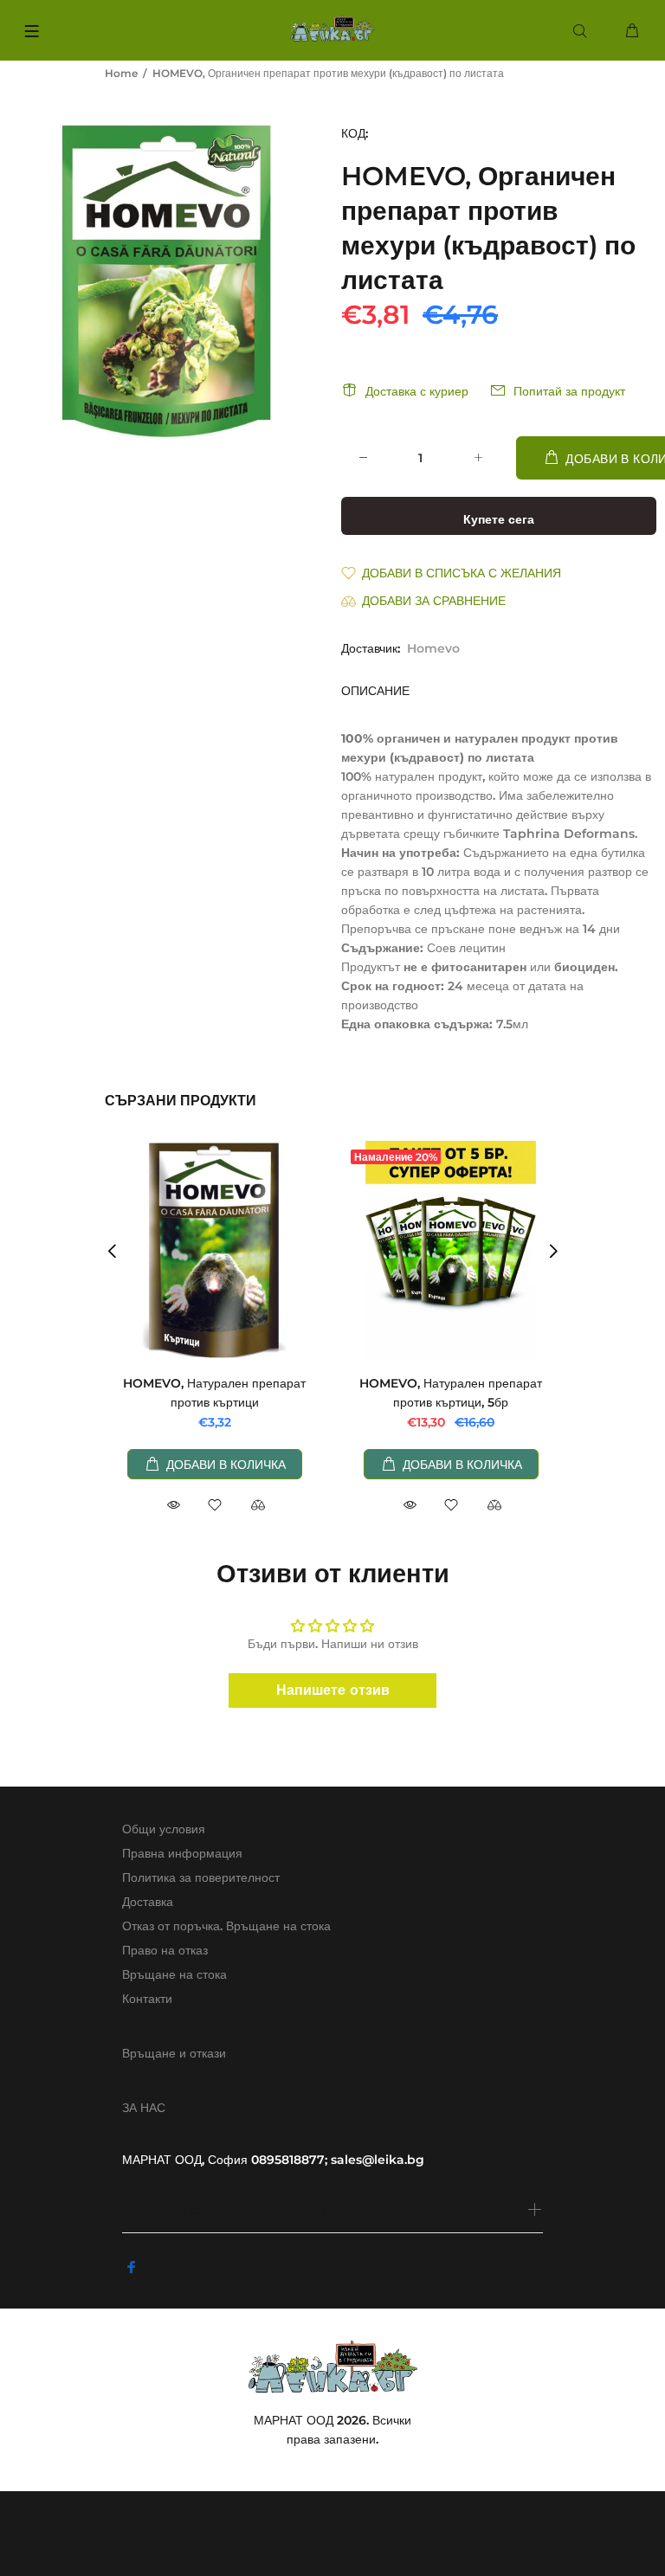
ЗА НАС (144, 2108)
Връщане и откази (174, 2053)
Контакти (147, 1999)
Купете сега (499, 519)
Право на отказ (165, 1950)
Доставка (148, 1902)
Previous (113, 1251)
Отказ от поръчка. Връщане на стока (226, 1926)
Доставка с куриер (417, 391)
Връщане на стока (174, 1974)
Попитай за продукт (569, 391)
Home (121, 73)
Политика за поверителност (201, 1877)
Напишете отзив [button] (333, 1690)
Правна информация (182, 1853)
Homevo (433, 648)
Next (552, 1251)
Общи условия (164, 1829)
